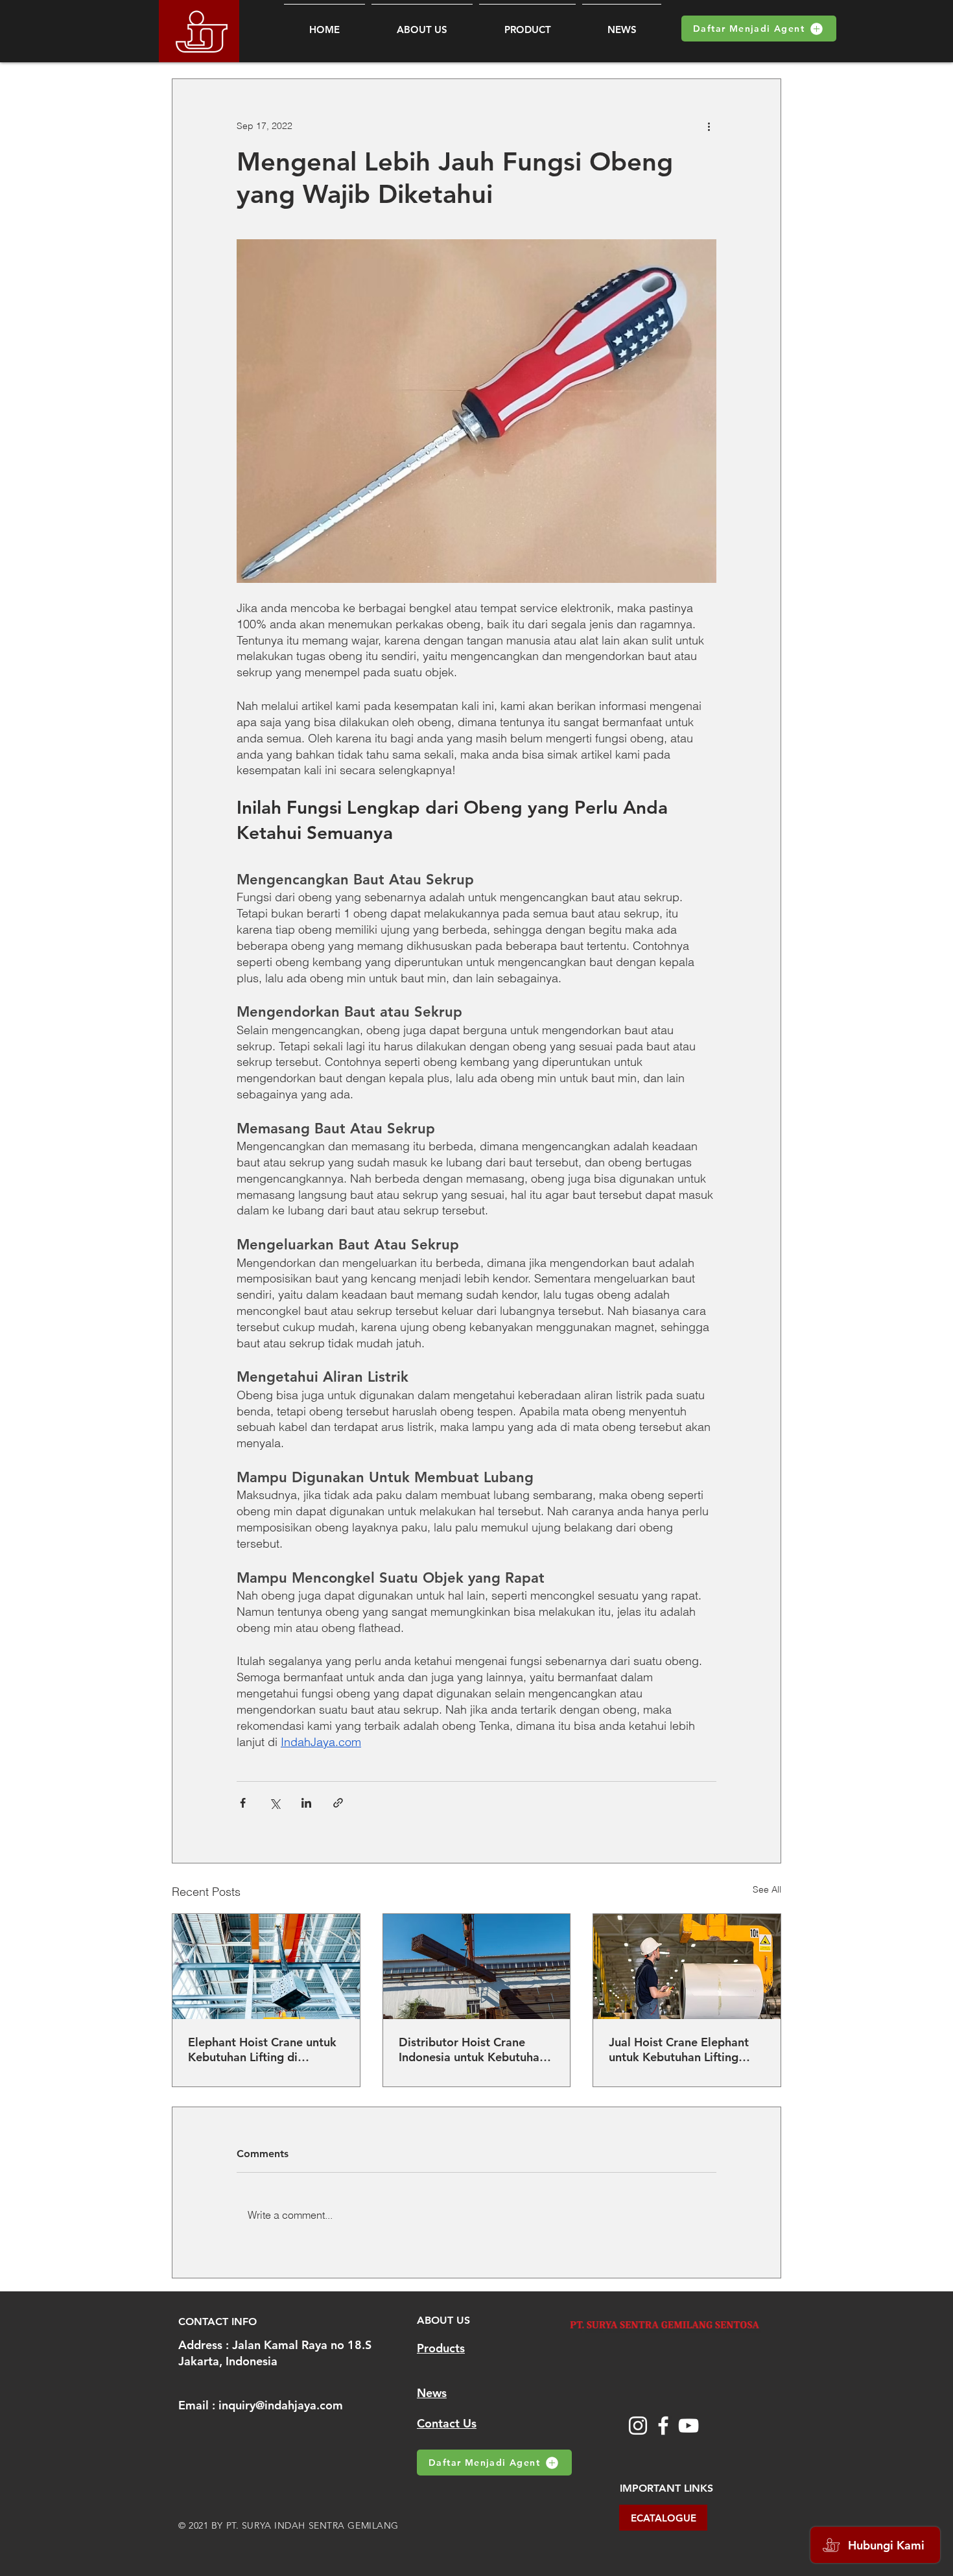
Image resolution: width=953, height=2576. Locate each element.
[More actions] (709, 126)
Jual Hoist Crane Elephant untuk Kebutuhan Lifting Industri (679, 2050)
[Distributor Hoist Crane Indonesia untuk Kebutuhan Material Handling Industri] (477, 1967)
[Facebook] (663, 2426)
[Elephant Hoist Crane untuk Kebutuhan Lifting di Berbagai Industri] (266, 1967)
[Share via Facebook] (243, 1803)
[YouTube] (688, 2426)
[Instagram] (638, 2426)
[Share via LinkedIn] (306, 1803)
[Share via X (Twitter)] (275, 1803)
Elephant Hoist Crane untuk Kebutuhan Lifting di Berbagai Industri (262, 2050)
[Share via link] (338, 1803)
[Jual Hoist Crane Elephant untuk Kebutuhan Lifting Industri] (687, 1967)
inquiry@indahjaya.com (281, 2405)
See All (767, 1889)
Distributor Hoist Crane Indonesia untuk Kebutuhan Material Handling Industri (472, 2050)
